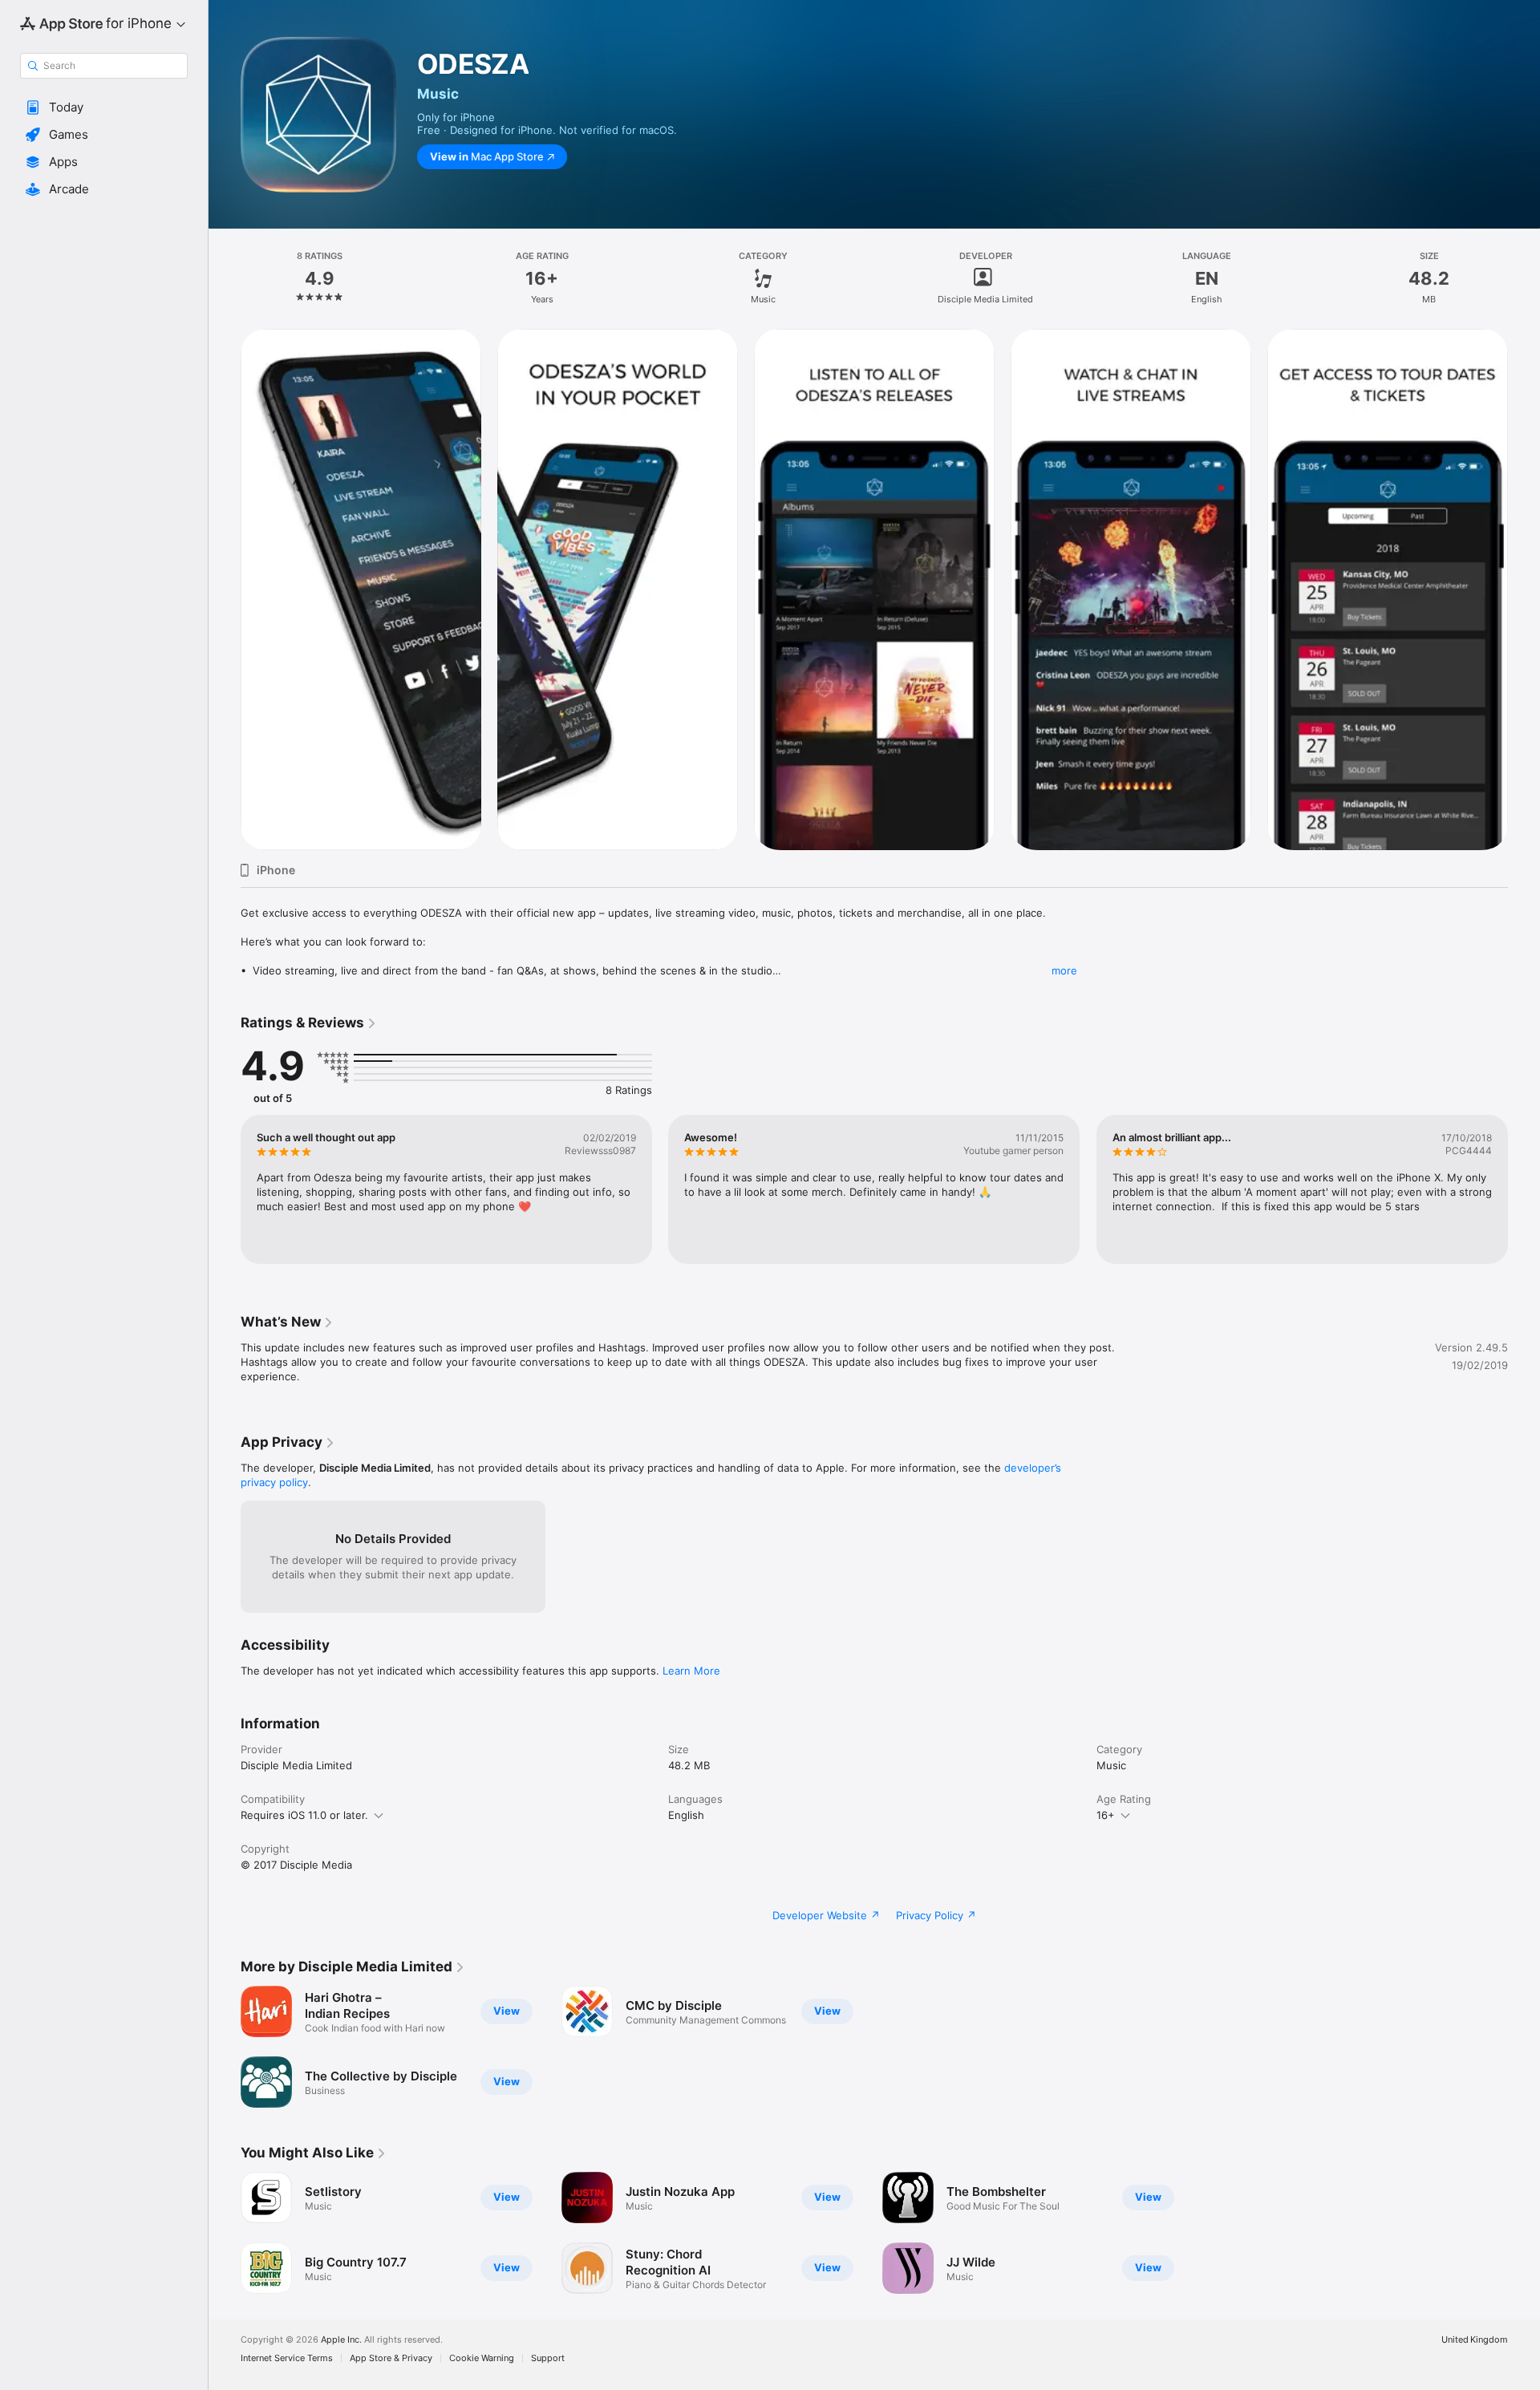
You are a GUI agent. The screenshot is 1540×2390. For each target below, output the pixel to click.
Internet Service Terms (287, 2358)
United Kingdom (1475, 2340)
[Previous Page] (225, 1189)
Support (548, 2358)
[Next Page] (1524, 1189)
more (1064, 970)
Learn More (691, 1671)
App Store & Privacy (391, 2358)
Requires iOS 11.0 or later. (304, 1815)
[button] (104, 107)
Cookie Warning (482, 2358)
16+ (1106, 1815)
